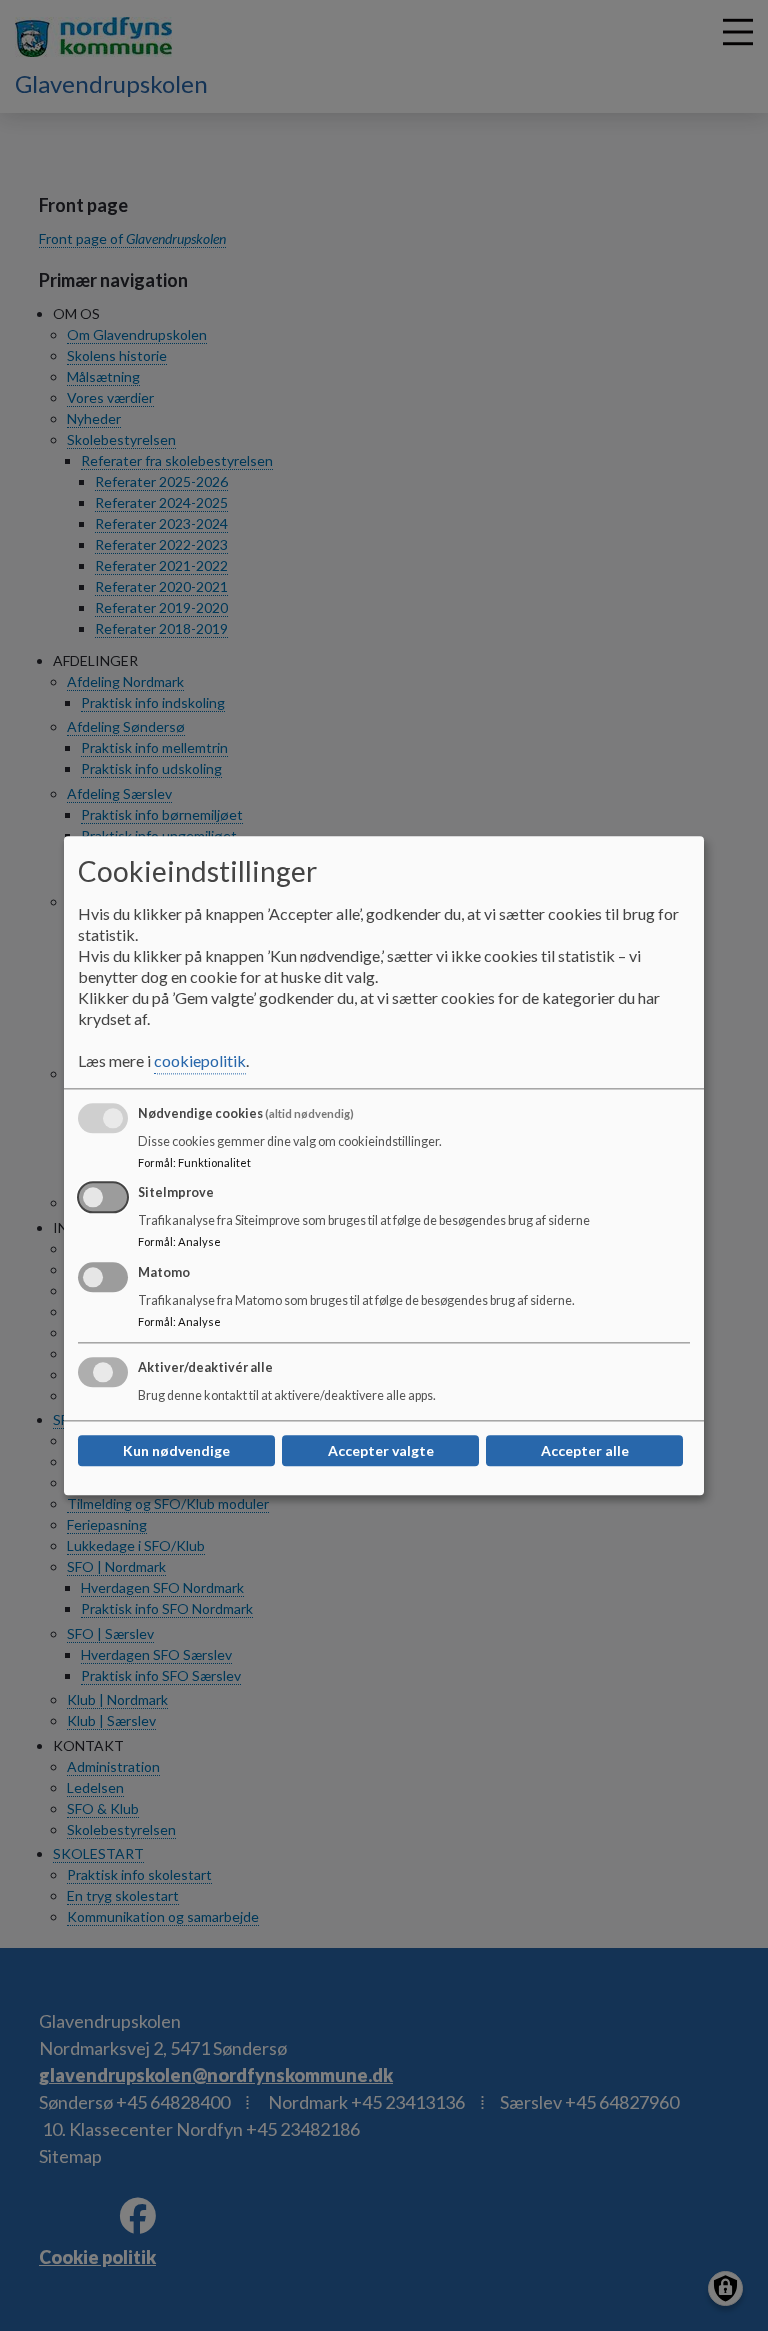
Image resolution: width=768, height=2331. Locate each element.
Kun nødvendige (176, 1450)
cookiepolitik (200, 1060)
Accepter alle (585, 1450)
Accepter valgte (381, 1450)
